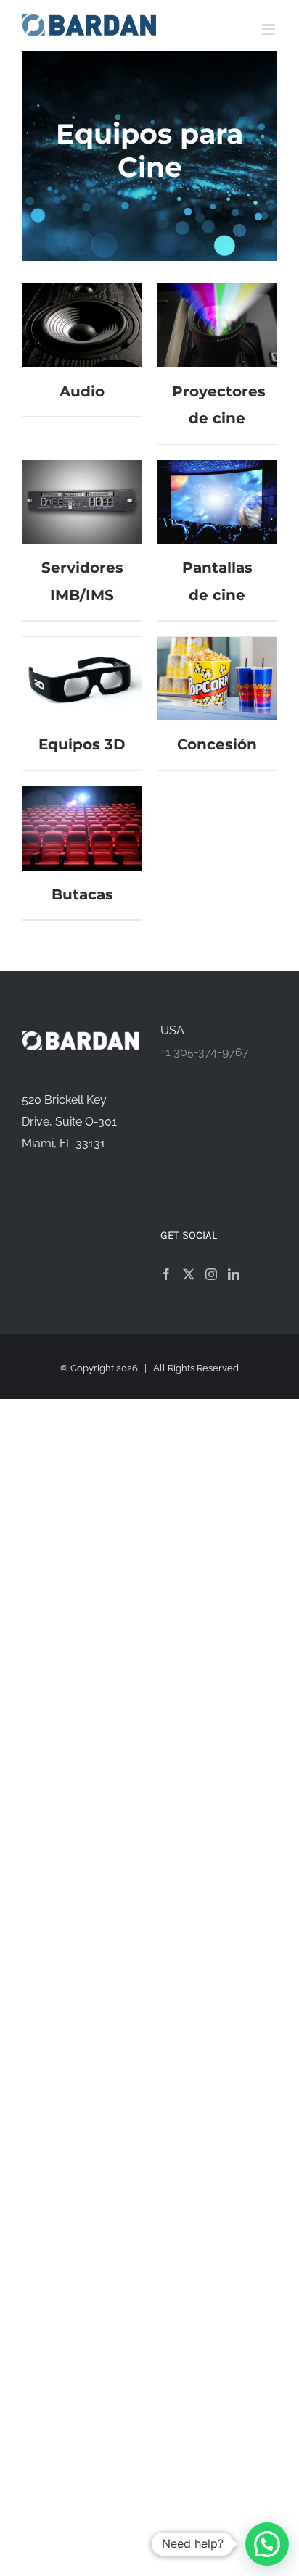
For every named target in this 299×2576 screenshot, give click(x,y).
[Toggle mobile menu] (270, 29)
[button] (267, 2544)
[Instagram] (211, 1274)
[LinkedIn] (234, 1274)
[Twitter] (189, 1274)
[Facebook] (166, 1274)
